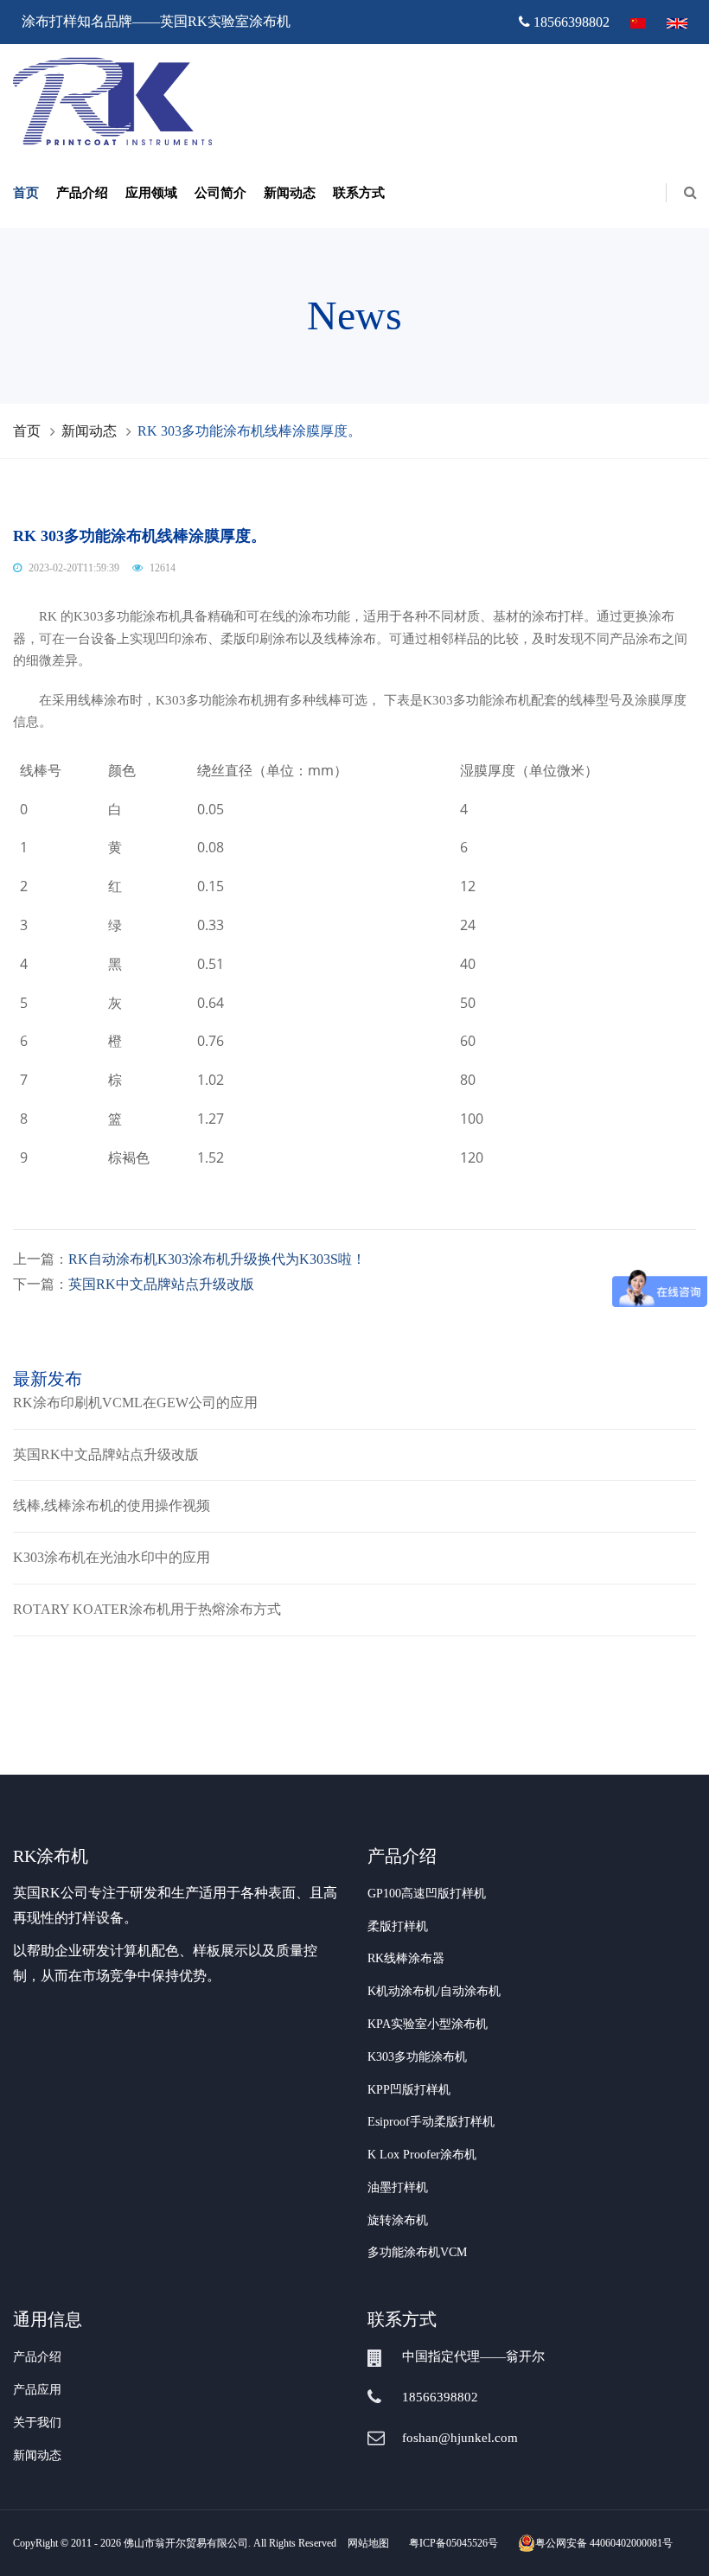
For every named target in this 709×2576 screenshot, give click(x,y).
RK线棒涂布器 (406, 1958)
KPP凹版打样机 (409, 2090)
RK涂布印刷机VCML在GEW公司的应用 (135, 1403)
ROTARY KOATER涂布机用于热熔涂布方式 (147, 1609)
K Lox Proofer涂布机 (422, 2155)
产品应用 (37, 2390)
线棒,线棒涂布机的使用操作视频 (112, 1505)
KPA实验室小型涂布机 (428, 2024)
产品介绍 (82, 193)
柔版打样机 (398, 1926)
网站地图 (368, 2543)
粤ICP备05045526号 (454, 2543)
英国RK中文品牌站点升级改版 (161, 1284)
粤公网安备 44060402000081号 (604, 2543)
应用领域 (151, 193)
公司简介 (220, 193)
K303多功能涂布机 (417, 2057)
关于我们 (37, 2423)
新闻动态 (290, 193)
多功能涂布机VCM (417, 2252)
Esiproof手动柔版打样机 (431, 2122)
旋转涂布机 (398, 2220)
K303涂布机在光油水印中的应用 (112, 1557)
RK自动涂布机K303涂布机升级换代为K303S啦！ (217, 1259)
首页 (26, 193)
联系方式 (359, 193)
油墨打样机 (398, 2187)
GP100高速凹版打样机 (427, 1894)
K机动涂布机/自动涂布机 (434, 1991)
